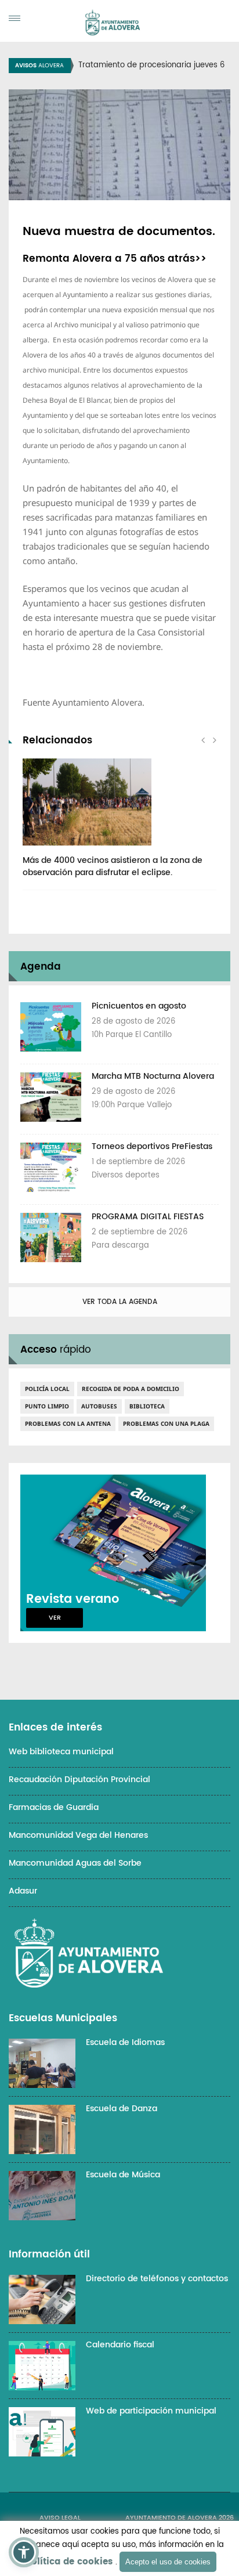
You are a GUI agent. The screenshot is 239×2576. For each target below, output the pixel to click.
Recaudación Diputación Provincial (79, 1780)
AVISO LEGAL (60, 2518)
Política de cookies (69, 2562)
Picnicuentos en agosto (139, 1006)
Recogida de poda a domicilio (131, 1389)
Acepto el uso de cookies (168, 2562)
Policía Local (47, 1389)
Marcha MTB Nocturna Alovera (153, 1076)
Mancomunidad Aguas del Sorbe (75, 1863)
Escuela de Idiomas (125, 2042)
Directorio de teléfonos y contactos (157, 2279)
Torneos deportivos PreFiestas (152, 1146)
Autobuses (99, 1406)
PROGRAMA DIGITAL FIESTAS (148, 1217)
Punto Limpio (47, 1406)
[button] (24, 2552)
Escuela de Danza (122, 2109)
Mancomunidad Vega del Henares (78, 1835)
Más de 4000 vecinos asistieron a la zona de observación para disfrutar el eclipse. (113, 866)
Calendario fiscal (120, 2345)
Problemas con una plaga (166, 1424)
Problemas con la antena (68, 1424)
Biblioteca (147, 1406)
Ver (55, 1618)
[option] (119, 824)
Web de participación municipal (151, 2411)
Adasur (23, 1891)
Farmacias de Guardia (54, 1807)
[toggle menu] (15, 18)
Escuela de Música (123, 2175)
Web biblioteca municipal (61, 1752)
